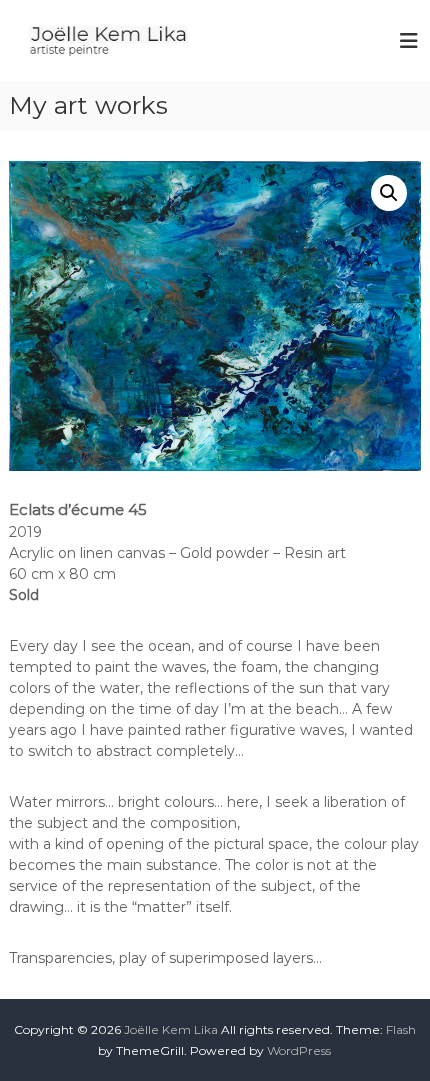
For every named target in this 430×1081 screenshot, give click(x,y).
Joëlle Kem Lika (171, 1029)
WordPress (299, 1050)
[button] (389, 193)
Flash (401, 1029)
